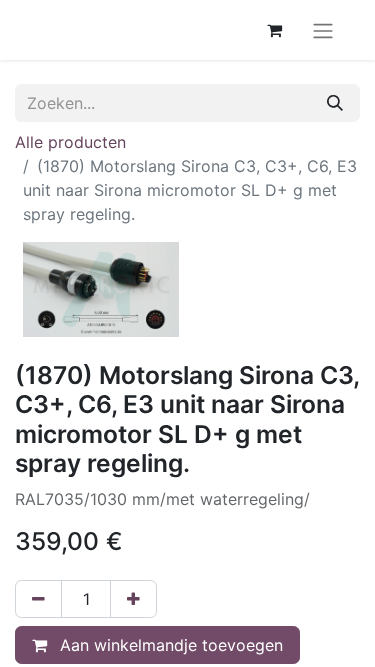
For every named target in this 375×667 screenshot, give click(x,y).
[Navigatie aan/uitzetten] (323, 30)
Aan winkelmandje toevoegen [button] (169, 645)
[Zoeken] (335, 103)
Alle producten (70, 142)
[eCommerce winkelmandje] (274, 30)
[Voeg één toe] (133, 599)
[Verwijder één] (38, 599)
